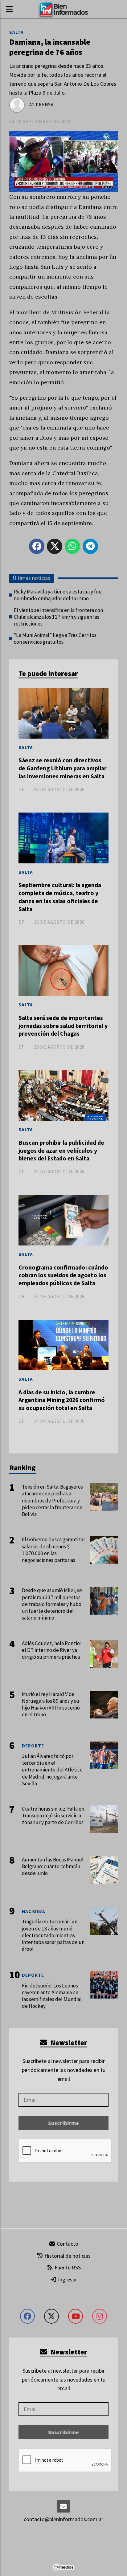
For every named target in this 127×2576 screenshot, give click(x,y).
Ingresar (67, 2279)
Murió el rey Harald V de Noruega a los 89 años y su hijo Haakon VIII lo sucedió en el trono (51, 1704)
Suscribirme (63, 2123)
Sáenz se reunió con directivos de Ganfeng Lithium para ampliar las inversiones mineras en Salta (63, 768)
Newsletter (68, 2042)
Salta (16, 32)
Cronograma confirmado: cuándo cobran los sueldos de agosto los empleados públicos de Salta (63, 1275)
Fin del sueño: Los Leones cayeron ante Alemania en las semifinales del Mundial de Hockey (52, 1996)
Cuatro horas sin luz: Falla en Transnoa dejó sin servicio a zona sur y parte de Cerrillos (53, 1816)
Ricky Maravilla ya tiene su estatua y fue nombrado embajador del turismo (58, 595)
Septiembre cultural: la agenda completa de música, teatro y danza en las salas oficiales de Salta (60, 897)
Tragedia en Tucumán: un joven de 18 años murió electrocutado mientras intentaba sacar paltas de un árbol (53, 1935)
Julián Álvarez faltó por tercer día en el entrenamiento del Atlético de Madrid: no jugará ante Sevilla (52, 1770)
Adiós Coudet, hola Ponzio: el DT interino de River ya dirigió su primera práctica (51, 1650)
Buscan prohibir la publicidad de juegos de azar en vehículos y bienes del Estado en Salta (61, 1150)
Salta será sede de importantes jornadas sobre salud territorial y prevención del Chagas (63, 1026)
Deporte (33, 1746)
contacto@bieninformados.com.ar (63, 2519)
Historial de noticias (67, 2256)
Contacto (67, 2244)
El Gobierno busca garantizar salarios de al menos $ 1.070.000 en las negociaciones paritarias (53, 1550)
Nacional (34, 1911)
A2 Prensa (41, 105)
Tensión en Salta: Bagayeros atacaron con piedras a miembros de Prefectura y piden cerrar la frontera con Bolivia (52, 1500)
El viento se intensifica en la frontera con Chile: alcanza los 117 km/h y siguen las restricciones (58, 617)
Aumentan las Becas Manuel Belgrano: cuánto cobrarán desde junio (53, 1866)
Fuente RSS (67, 2267)
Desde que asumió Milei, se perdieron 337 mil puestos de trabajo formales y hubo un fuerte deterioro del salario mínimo (52, 1604)
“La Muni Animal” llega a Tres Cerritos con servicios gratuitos (55, 638)
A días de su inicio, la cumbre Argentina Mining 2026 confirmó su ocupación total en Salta (62, 1400)
